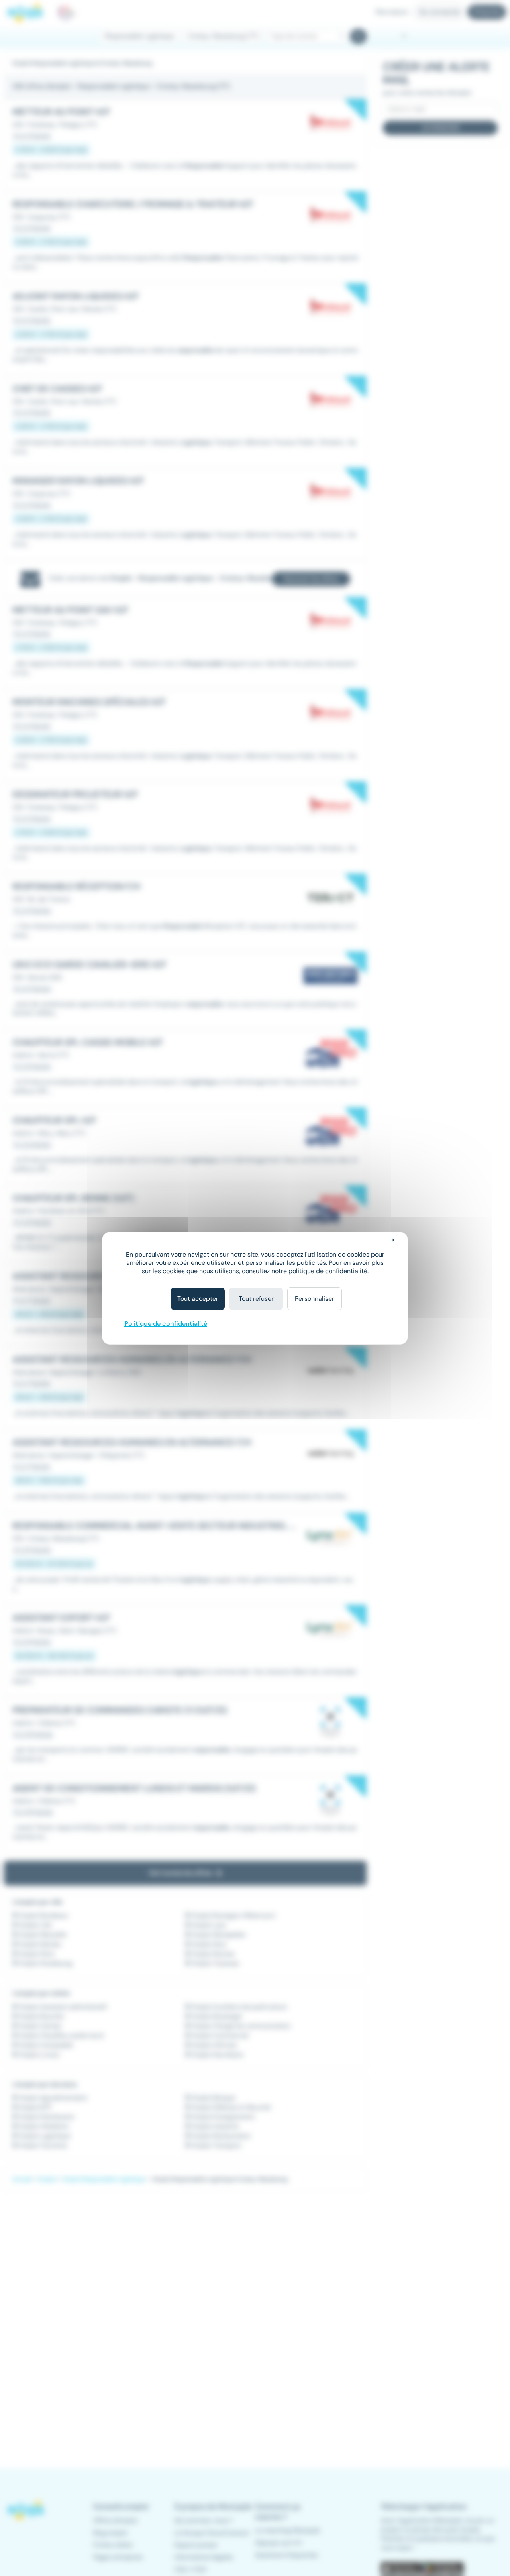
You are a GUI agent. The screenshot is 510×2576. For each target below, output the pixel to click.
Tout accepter (198, 1299)
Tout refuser (256, 1299)
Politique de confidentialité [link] (166, 1324)
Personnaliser (315, 1299)
